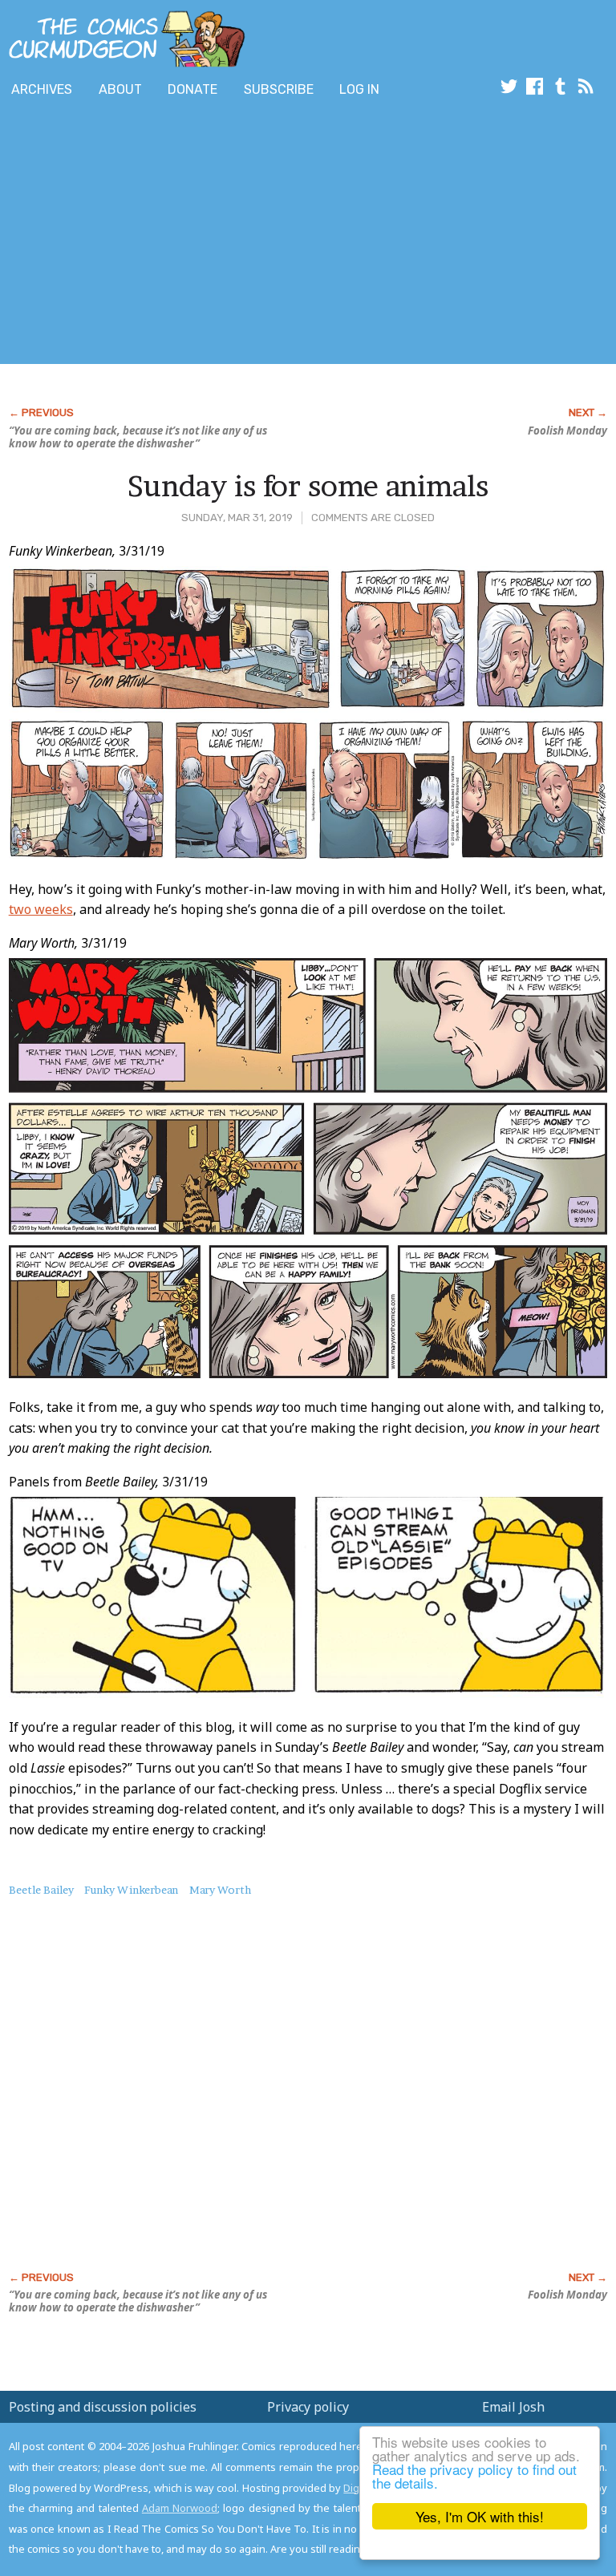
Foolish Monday (567, 431)
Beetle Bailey (41, 1890)
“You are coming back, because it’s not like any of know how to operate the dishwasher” (138, 437)
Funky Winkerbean (131, 1890)
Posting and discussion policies (103, 2407)
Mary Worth (220, 1890)
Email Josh (513, 2407)
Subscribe (279, 89)
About (120, 89)
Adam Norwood (180, 2508)
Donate (192, 89)
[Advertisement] (188, 235)
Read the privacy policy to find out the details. (474, 2476)
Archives (42, 89)
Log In (359, 89)
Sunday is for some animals (308, 486)
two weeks (41, 909)
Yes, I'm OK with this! (480, 2516)
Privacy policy (308, 2407)
